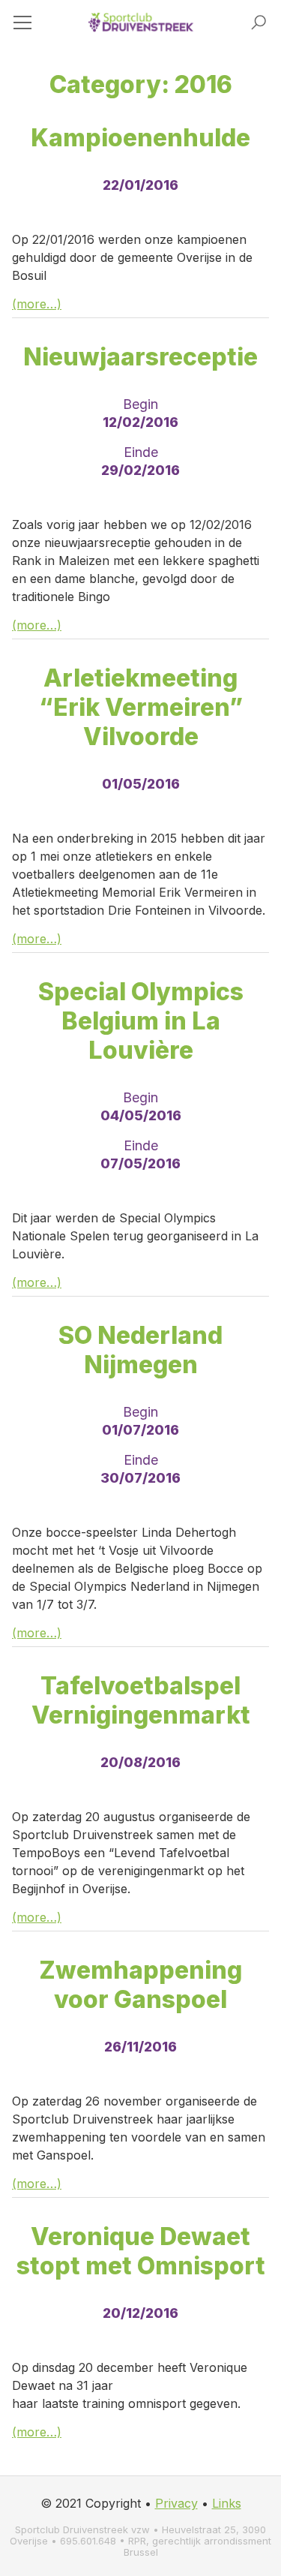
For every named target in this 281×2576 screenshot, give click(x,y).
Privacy (176, 2503)
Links (227, 2503)
